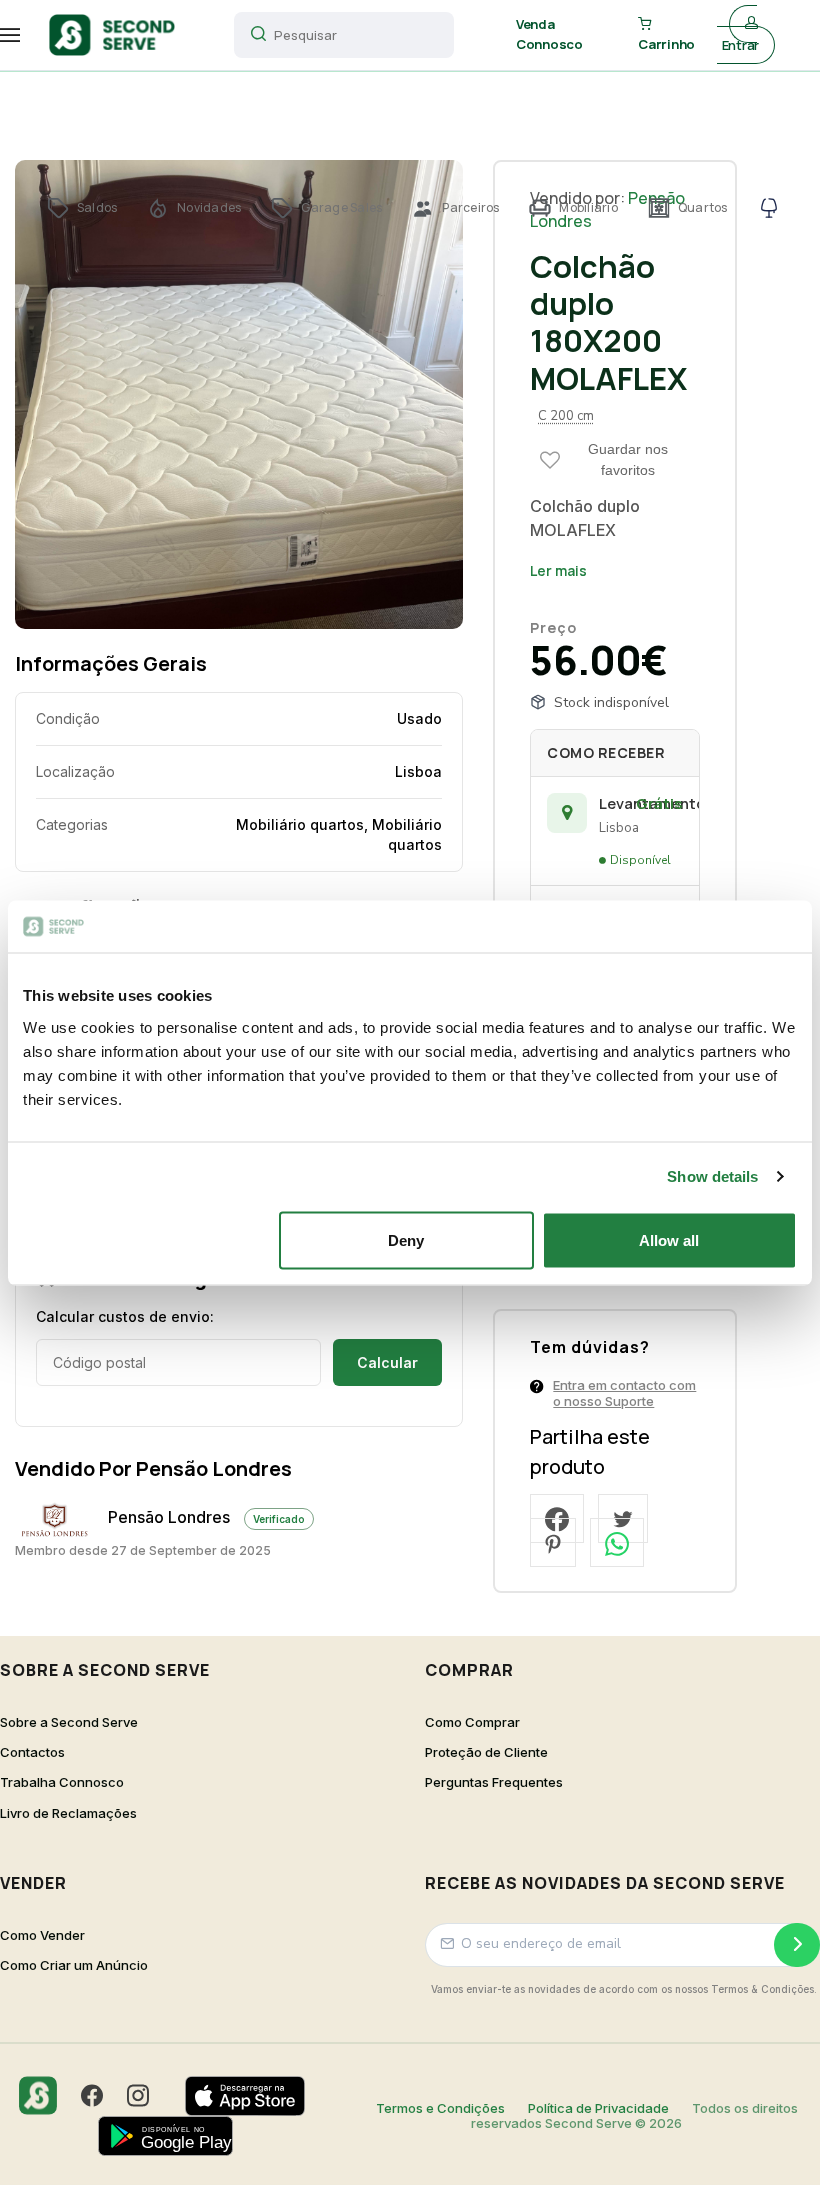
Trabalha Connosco (62, 1782)
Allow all (669, 1239)
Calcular (387, 1362)
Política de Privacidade (598, 2108)
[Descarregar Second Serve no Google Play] (175, 2136)
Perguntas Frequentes (494, 1782)
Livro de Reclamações (68, 1813)
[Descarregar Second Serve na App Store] (255, 2096)
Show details (712, 1176)
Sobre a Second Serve (69, 1722)
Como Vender (42, 1935)
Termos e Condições (440, 2108)
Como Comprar (472, 1722)
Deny (406, 1239)
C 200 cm (566, 416)
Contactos (32, 1752)
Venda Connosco (549, 34)
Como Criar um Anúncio (74, 1965)
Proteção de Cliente (486, 1752)
